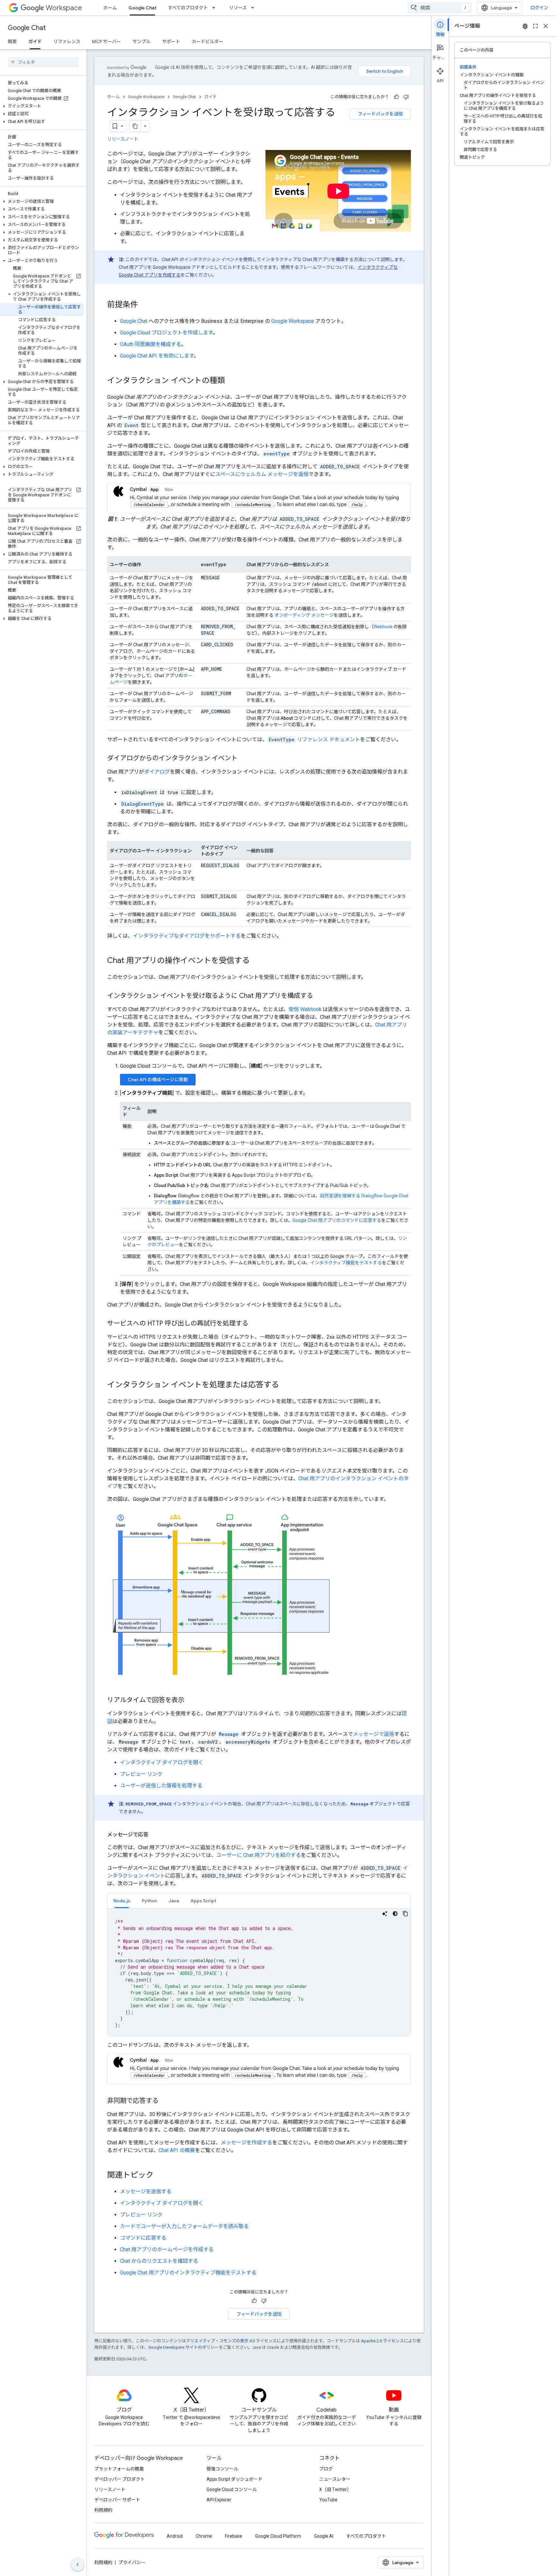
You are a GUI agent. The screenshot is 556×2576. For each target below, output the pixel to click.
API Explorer (219, 2500)
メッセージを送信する (146, 2192)
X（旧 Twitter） (335, 2489)
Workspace (64, 8)
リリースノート (123, 139)
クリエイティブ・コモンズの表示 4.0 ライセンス (231, 2341)
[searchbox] (43, 62)
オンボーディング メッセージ (304, 615)
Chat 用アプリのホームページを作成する (167, 2249)
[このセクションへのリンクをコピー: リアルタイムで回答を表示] (191, 1700)
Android (175, 2536)
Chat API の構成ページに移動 (158, 1080)
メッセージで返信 (374, 1734)
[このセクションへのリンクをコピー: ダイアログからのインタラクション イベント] (244, 759)
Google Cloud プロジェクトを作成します (166, 333)
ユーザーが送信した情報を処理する (161, 1786)
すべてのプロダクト (188, 8)
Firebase (234, 2536)
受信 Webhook (305, 1009)
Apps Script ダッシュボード (235, 2479)
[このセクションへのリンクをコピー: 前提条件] (144, 305)
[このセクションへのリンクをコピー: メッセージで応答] (155, 1835)
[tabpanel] (259, 1972)
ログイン (539, 8)
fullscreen (535, 26)
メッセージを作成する (246, 2143)
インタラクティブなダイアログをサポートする (187, 936)
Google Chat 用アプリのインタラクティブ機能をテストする (188, 2273)
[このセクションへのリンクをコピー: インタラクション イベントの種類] (231, 381)
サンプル (142, 42)
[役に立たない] (406, 97)
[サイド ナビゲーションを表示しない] (78, 2564)
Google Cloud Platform (278, 2536)
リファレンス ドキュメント (314, 740)
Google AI (324, 2536)
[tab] (122, 1901)
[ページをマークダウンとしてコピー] (135, 126)
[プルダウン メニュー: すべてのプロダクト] (216, 8)
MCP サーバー (107, 42)
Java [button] (174, 1901)
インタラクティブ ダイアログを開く (162, 1762)
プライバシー (132, 2562)
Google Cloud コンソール (232, 2489)
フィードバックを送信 (380, 114)
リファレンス (67, 42)
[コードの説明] (385, 1914)
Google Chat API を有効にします (157, 356)
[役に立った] (396, 97)
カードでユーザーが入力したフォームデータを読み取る (184, 2226)
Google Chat (142, 8)
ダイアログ (157, 772)
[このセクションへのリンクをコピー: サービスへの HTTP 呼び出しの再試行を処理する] (255, 1324)
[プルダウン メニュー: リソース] (255, 8)
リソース (238, 8)
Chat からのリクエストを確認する (159, 2261)
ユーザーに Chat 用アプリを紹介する (259, 1855)
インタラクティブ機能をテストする (346, 1263)
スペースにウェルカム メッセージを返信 (262, 474)
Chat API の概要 (177, 2150)
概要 (12, 42)
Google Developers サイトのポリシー (184, 2347)
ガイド (35, 42)
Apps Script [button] (203, 1901)
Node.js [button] (122, 1901)
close (546, 26)
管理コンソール (222, 2469)
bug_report (525, 26)
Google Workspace (146, 97)
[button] (42, 106)
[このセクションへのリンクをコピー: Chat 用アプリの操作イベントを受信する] (256, 961)
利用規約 (103, 2510)
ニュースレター (335, 2479)
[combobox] (440, 8)
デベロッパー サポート (117, 2500)
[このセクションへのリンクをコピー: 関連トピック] (160, 2176)
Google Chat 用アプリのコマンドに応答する (337, 1220)
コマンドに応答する (143, 2238)
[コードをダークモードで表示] (395, 1914)
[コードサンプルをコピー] (405, 1914)
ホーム (110, 8)
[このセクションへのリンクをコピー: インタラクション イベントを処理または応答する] (285, 1385)
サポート (171, 42)
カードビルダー (208, 42)
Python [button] (149, 1901)
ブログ (326, 2469)
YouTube (328, 2500)
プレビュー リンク (141, 1774)
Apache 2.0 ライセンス (382, 2341)
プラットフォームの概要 (119, 2469)
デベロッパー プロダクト (120, 2479)
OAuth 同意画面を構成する (151, 344)
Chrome (204, 2536)
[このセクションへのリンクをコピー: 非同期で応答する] (165, 2101)
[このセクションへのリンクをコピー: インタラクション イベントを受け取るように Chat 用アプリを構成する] (320, 996)
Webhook (383, 627)
